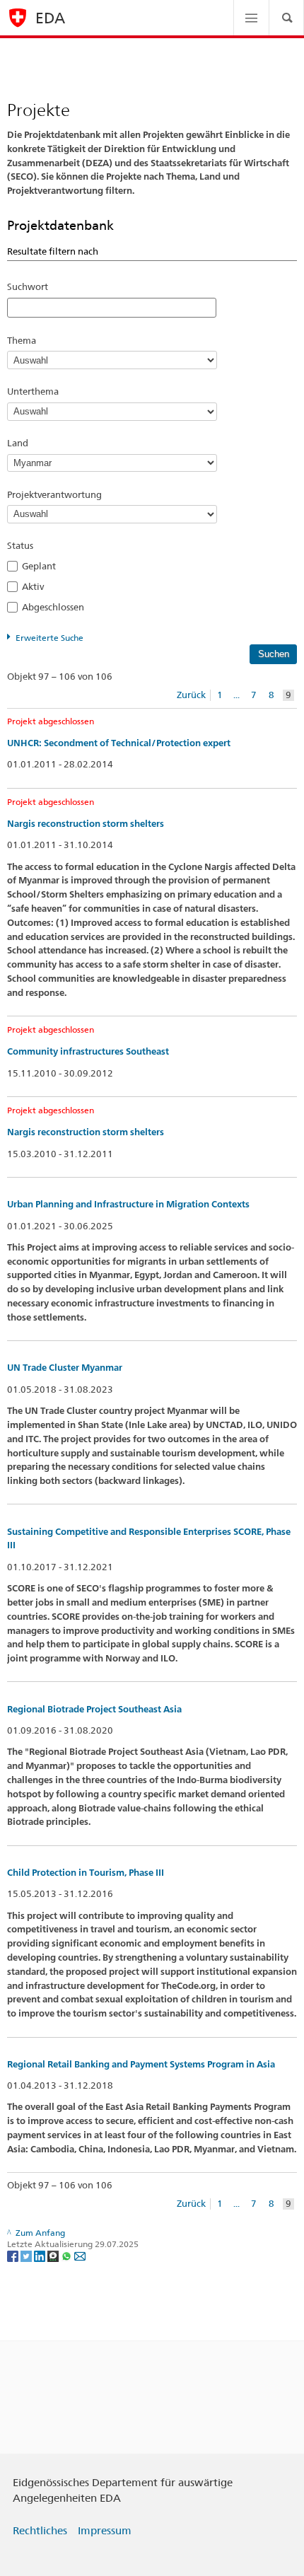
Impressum (105, 2531)
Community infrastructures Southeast (88, 1051)
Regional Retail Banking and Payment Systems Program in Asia (141, 2064)
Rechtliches (40, 2531)
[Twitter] (27, 2255)
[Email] (80, 2255)
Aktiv (37, 586)
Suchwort (28, 286)
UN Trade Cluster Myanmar (65, 1368)
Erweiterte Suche (49, 638)
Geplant (43, 566)
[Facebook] (14, 2255)
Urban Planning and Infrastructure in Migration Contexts (128, 1204)
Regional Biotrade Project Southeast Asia (94, 1709)
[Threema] (54, 2255)
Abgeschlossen (57, 607)
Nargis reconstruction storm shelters (86, 824)
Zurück (191, 695)
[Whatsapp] (68, 2255)
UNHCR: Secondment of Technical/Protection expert (119, 743)
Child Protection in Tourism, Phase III (86, 1873)
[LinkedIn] (41, 2255)
